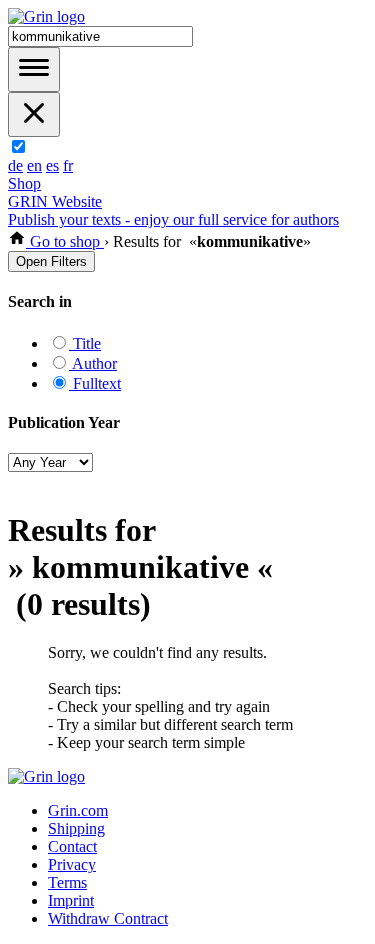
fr (68, 165)
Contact (72, 846)
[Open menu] (34, 69)
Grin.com (78, 810)
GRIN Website (55, 201)
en (34, 165)
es (52, 165)
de (15, 165)
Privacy (72, 864)
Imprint (71, 900)
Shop (24, 183)
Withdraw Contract (108, 918)
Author (93, 363)
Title (85, 343)
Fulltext (95, 383)
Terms (67, 882)
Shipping (76, 828)
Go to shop (65, 241)
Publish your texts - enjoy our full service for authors (173, 219)
